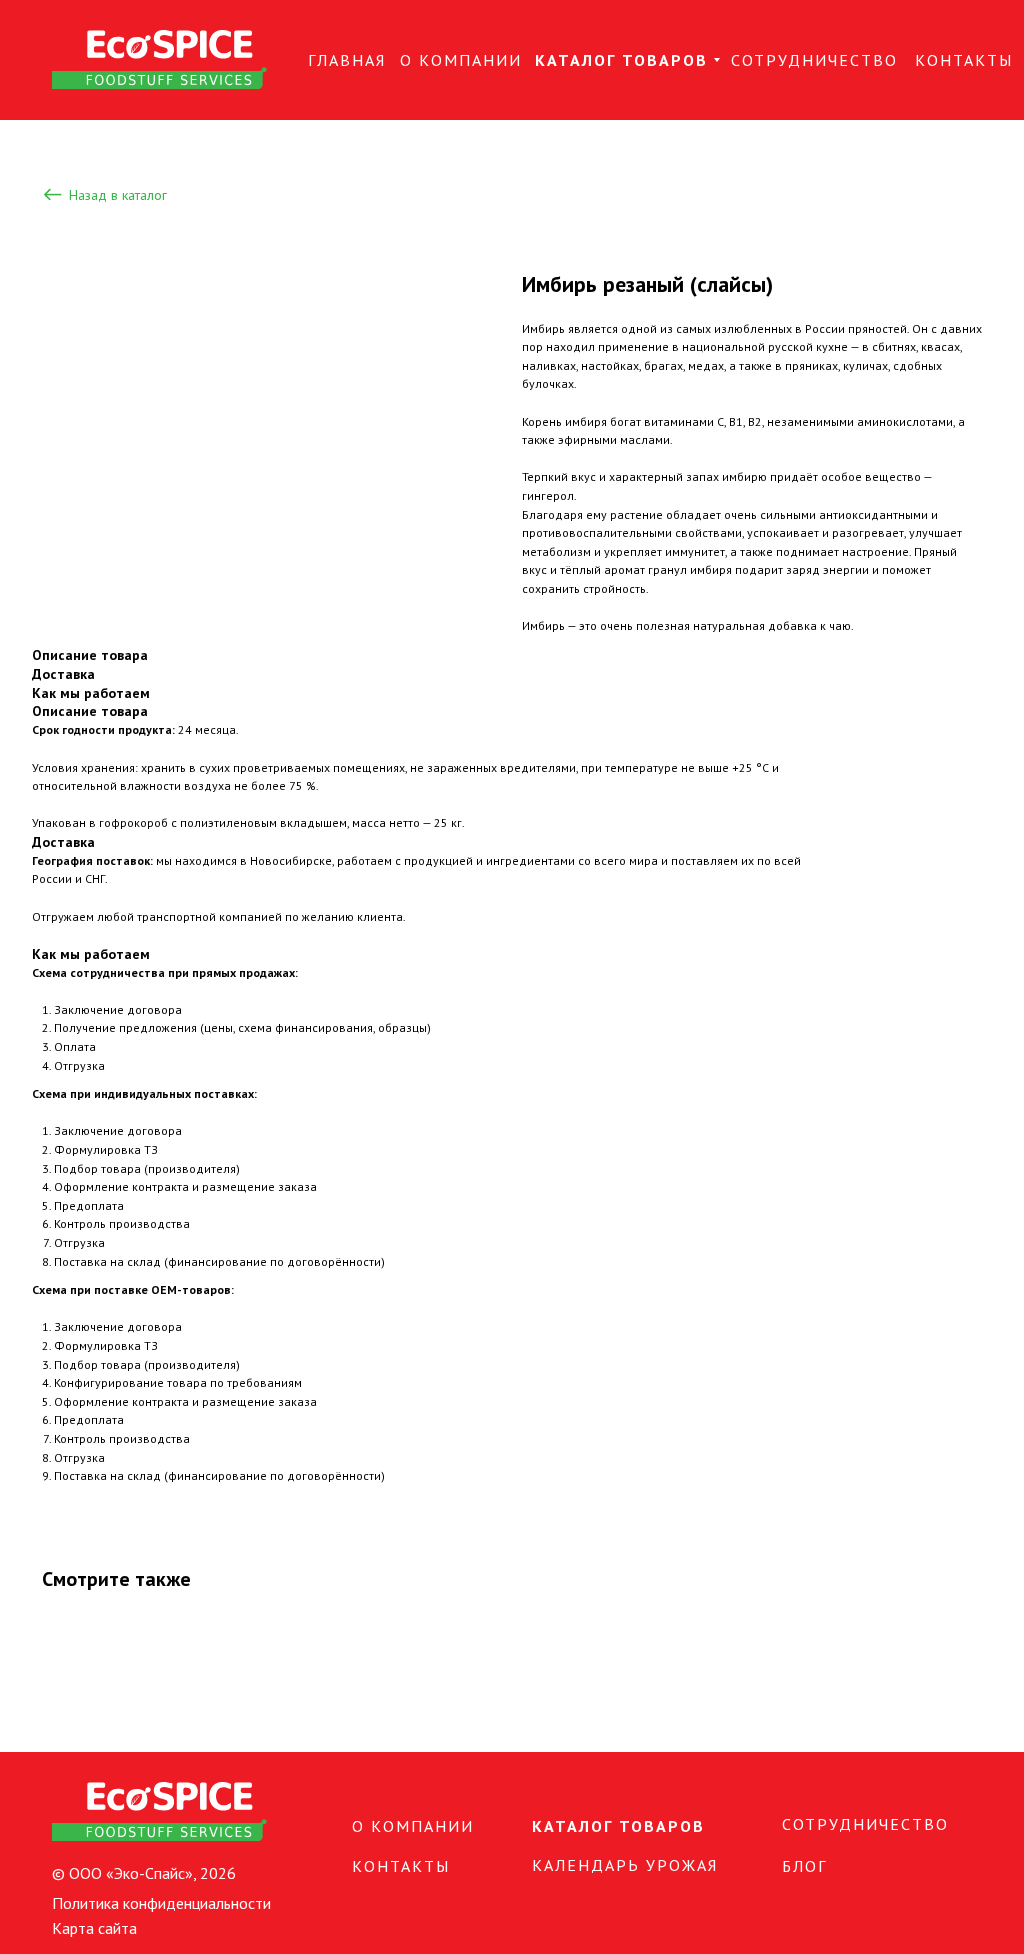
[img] (159, 59)
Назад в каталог (118, 195)
